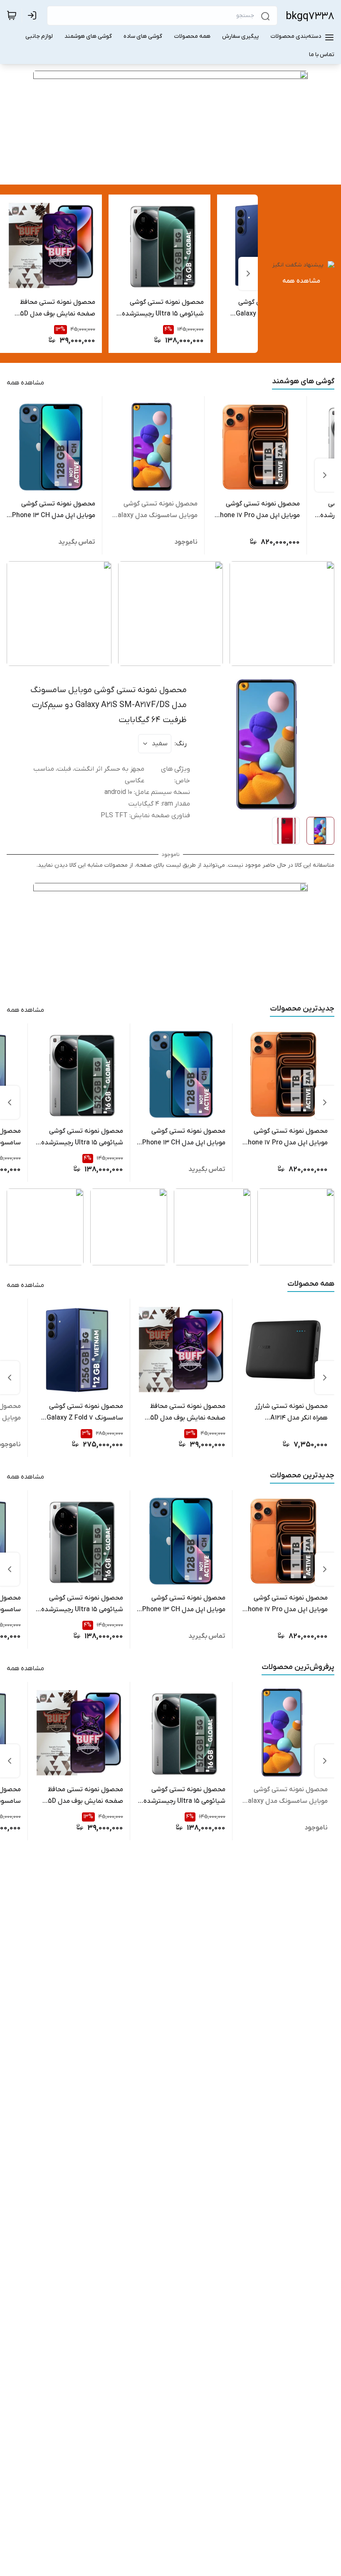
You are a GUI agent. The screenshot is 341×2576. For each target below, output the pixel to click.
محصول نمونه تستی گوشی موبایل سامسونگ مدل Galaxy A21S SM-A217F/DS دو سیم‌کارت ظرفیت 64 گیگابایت (109, 705)
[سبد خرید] (12, 15)
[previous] (248, 274)
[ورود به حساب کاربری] (34, 15)
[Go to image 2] (162, 170)
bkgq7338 (310, 16)
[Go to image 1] (174, 170)
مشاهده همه (301, 281)
